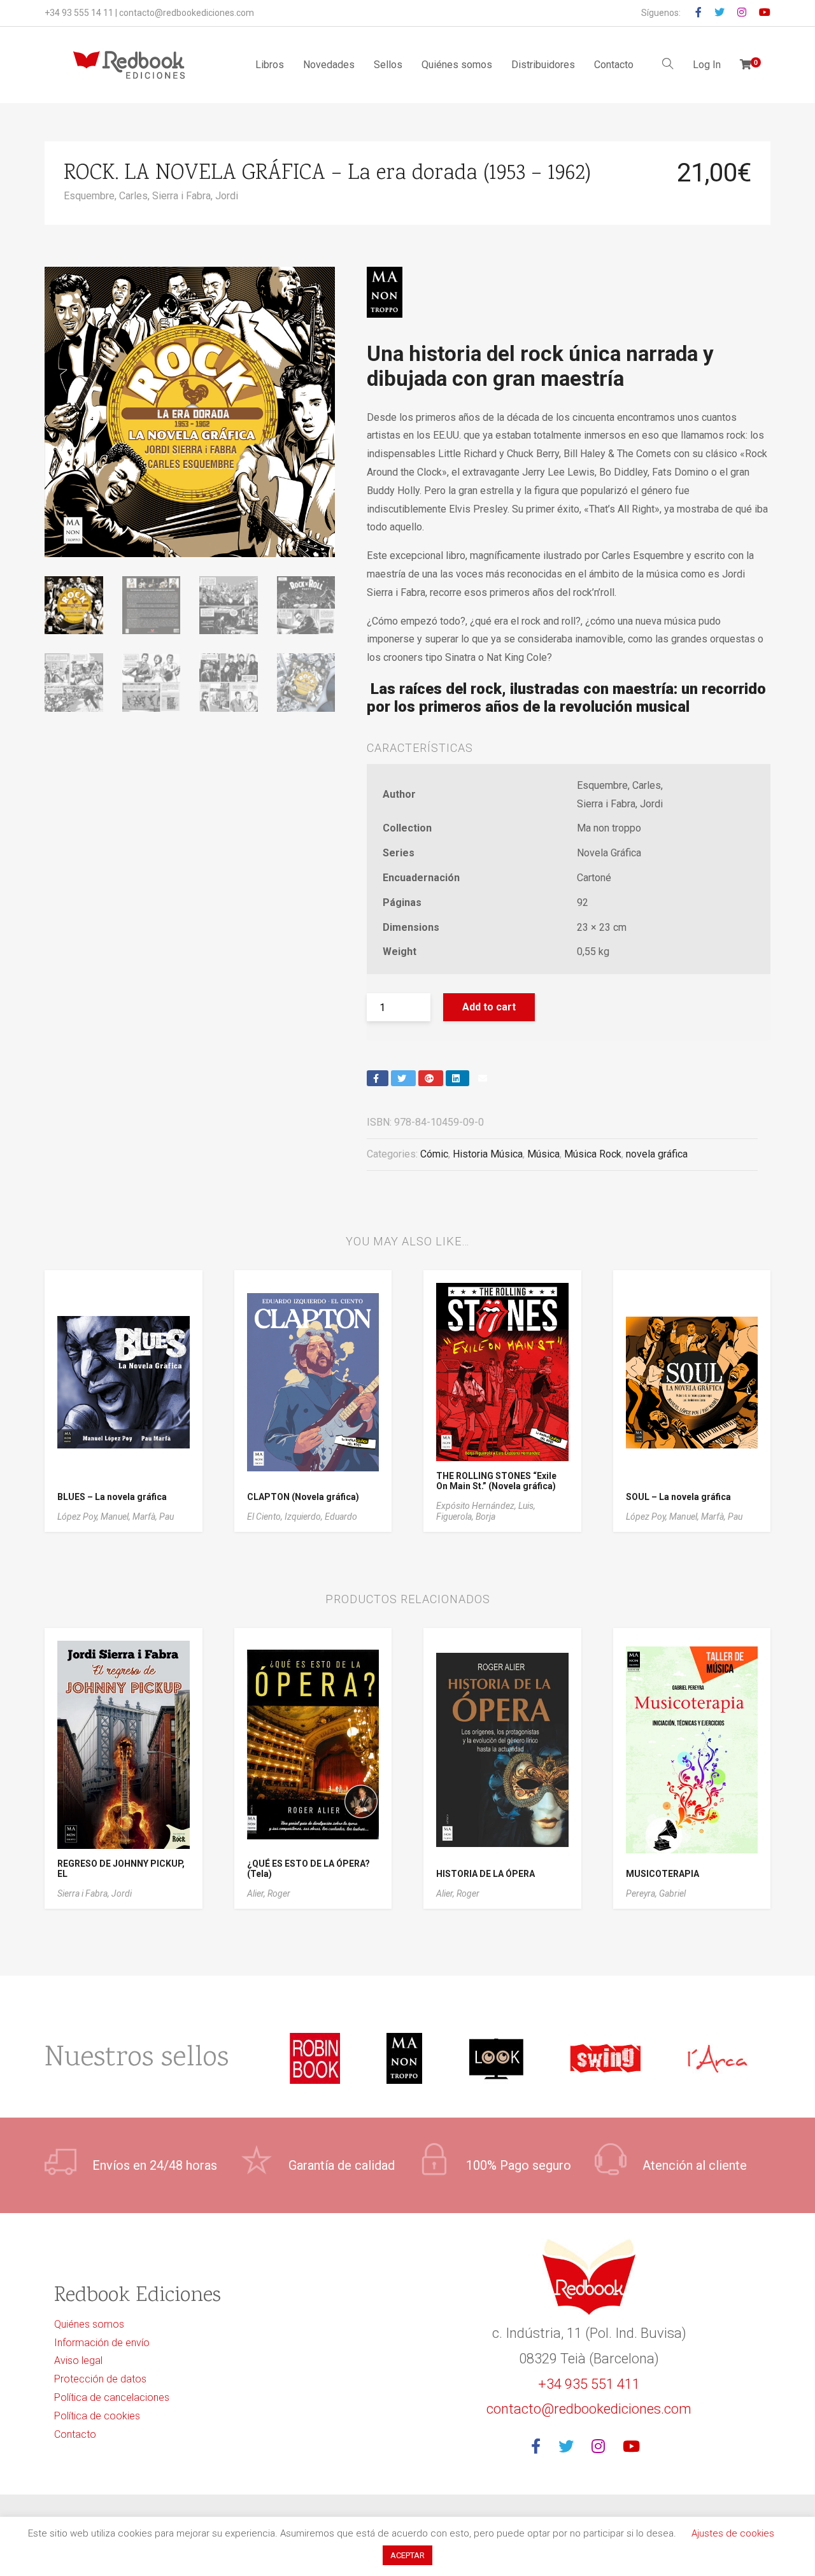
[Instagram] (602, 2447)
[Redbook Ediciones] (129, 65)
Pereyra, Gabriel (656, 1893)
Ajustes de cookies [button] (733, 2533)
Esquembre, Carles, (108, 196)
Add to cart (489, 1007)
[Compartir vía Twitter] (403, 1078)
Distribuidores (543, 65)
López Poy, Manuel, (95, 1517)
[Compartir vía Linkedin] (457, 1078)
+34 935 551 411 (589, 2384)
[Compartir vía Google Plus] (431, 1078)
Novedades (329, 65)
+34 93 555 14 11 (79, 13)
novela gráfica (657, 1154)
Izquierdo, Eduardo (321, 1517)
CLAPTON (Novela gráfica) (303, 1497)
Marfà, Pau (153, 1517)
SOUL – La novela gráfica (678, 1497)
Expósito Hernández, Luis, (486, 1506)
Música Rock (593, 1154)
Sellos (388, 65)
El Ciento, (266, 1517)
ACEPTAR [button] (407, 2555)
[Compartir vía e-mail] (484, 1078)
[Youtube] (635, 2447)
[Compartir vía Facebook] (378, 1078)
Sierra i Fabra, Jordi (195, 196)
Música (543, 1154)
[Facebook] (540, 2447)
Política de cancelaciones (112, 2397)
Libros (270, 65)
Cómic (434, 1154)
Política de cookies (97, 2416)
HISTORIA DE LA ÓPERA (485, 1874)
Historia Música (488, 1154)
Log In (707, 65)
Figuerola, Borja (466, 1517)
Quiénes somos (457, 65)
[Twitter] (570, 2447)
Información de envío (102, 2343)
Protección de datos (100, 2379)
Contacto (614, 65)
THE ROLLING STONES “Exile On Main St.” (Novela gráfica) (496, 1481)
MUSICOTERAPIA (663, 1874)
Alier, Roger (269, 1893)
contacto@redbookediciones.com (187, 13)
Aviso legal (78, 2360)
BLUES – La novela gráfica (112, 1497)
